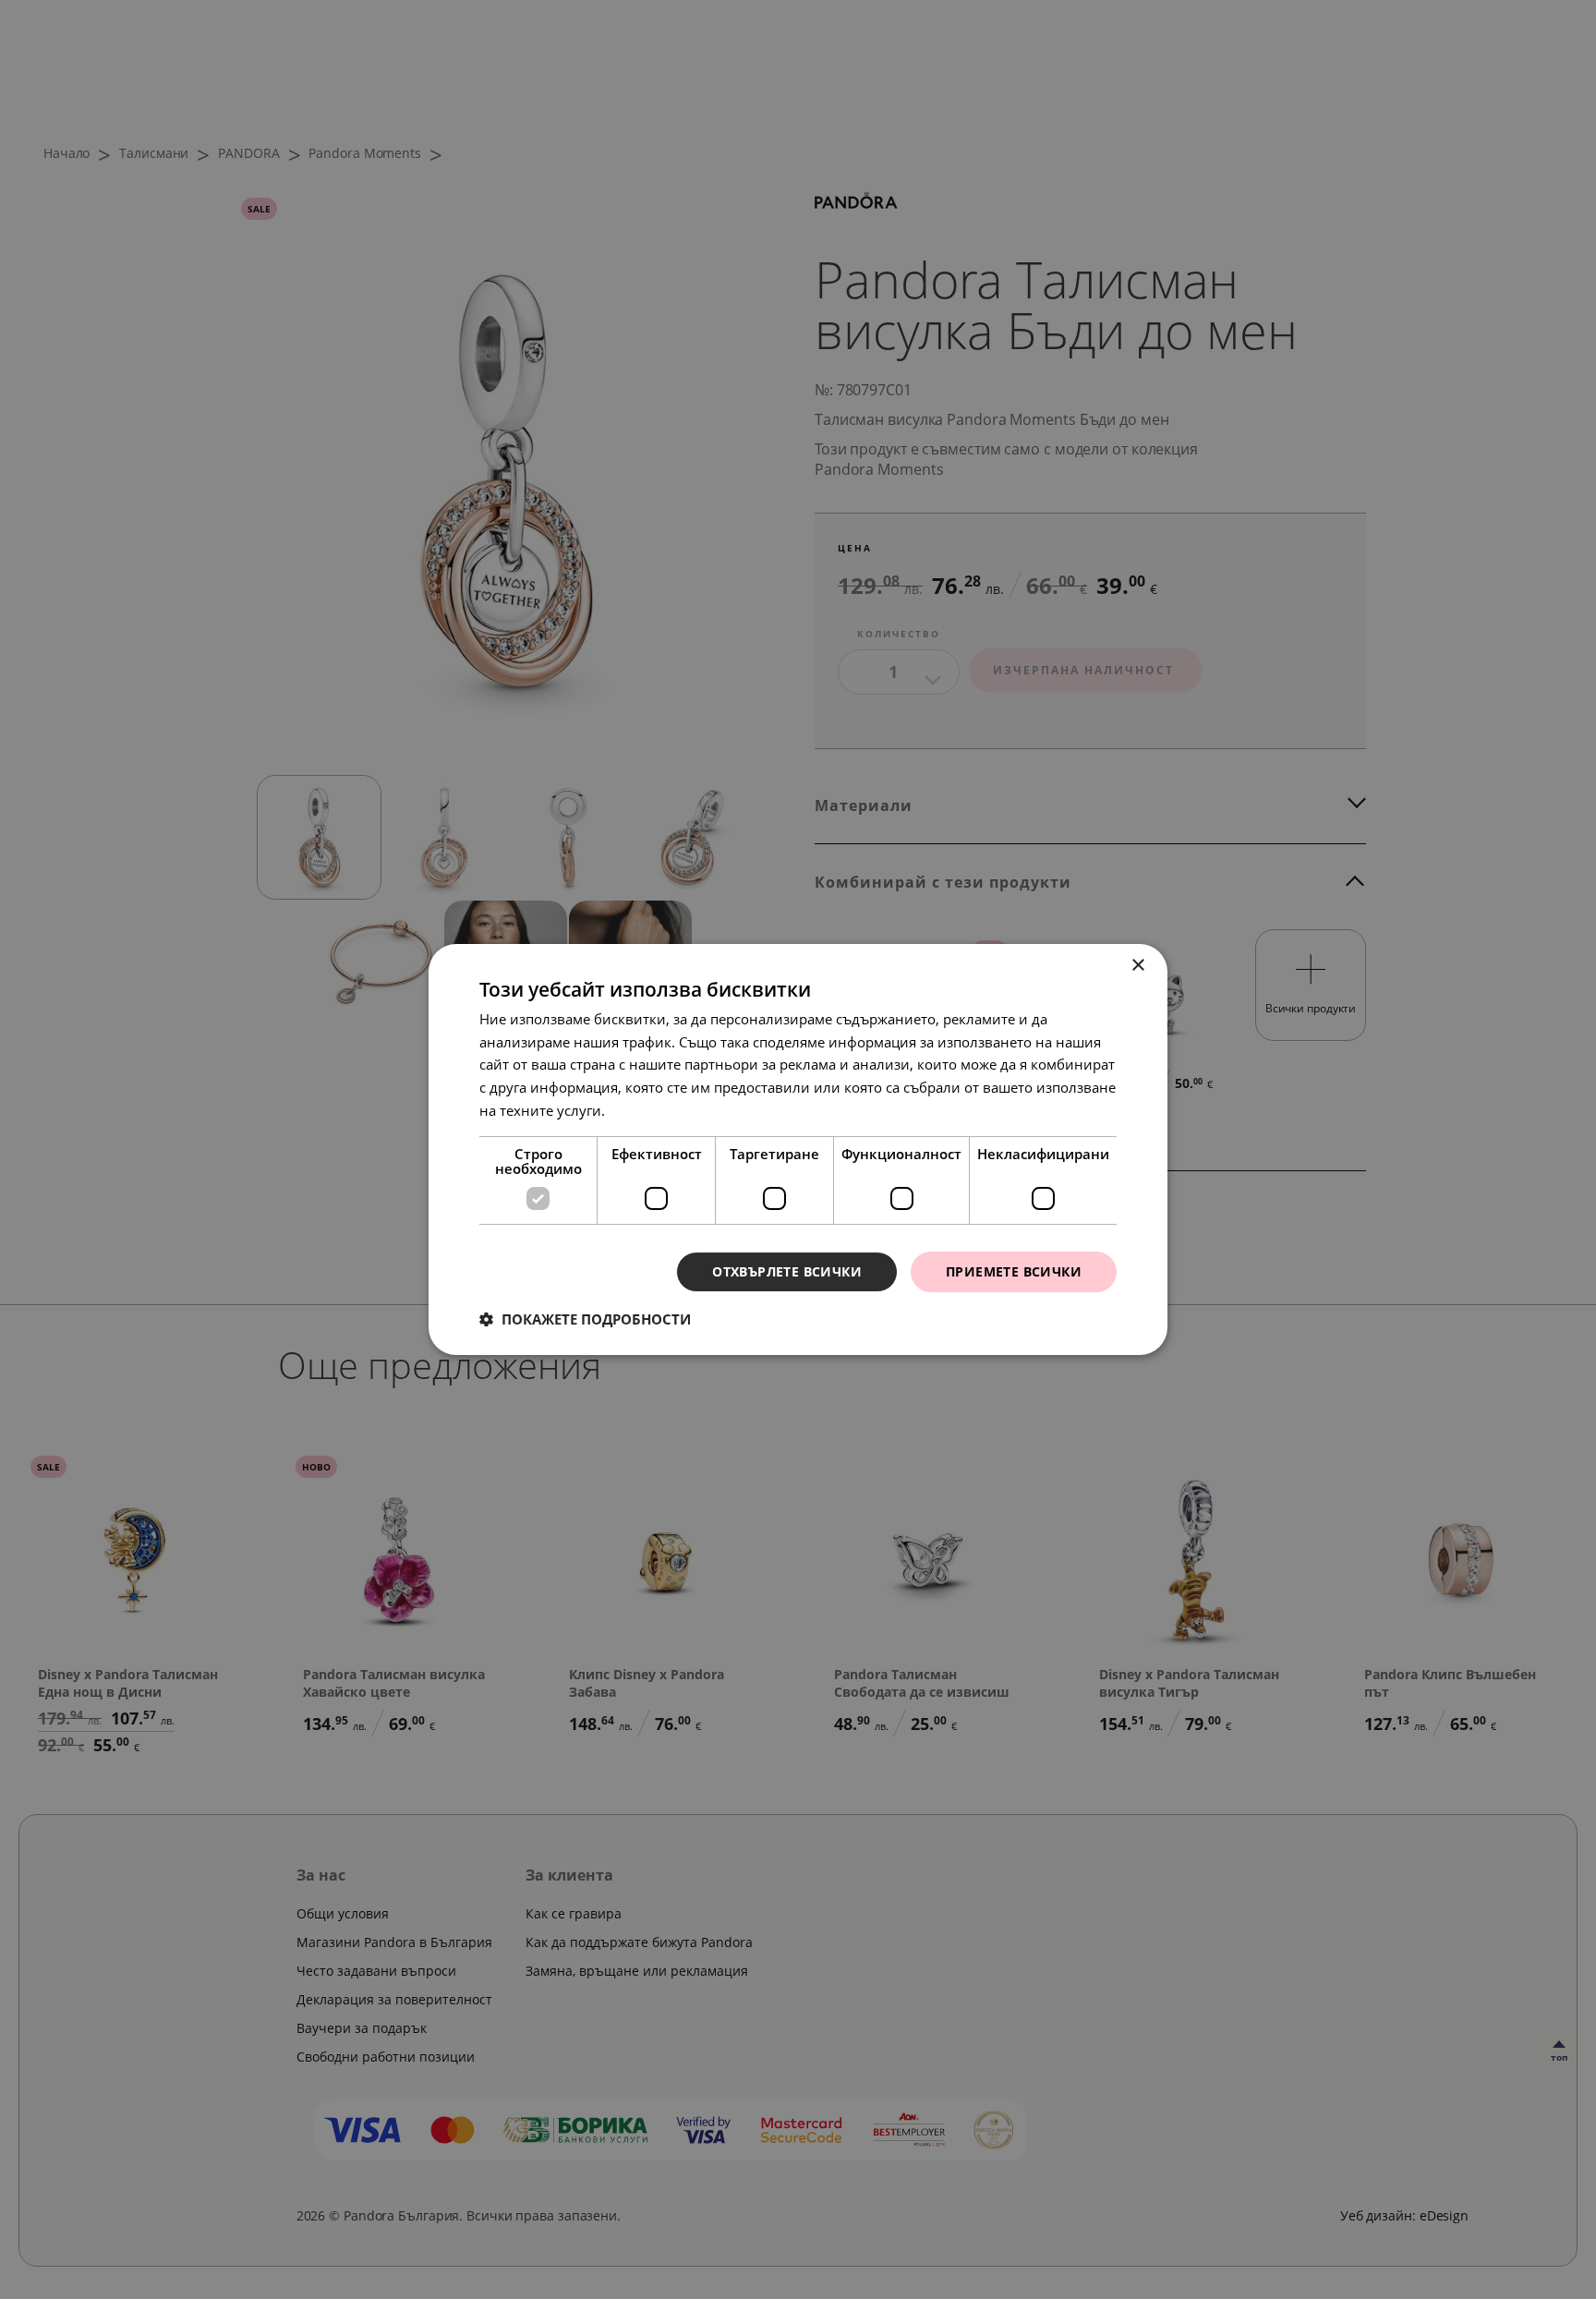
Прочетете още (659, 1110)
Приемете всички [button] (1014, 1271)
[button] (585, 1319)
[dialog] (798, 1149)
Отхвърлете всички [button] (787, 1271)
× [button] (1137, 966)
